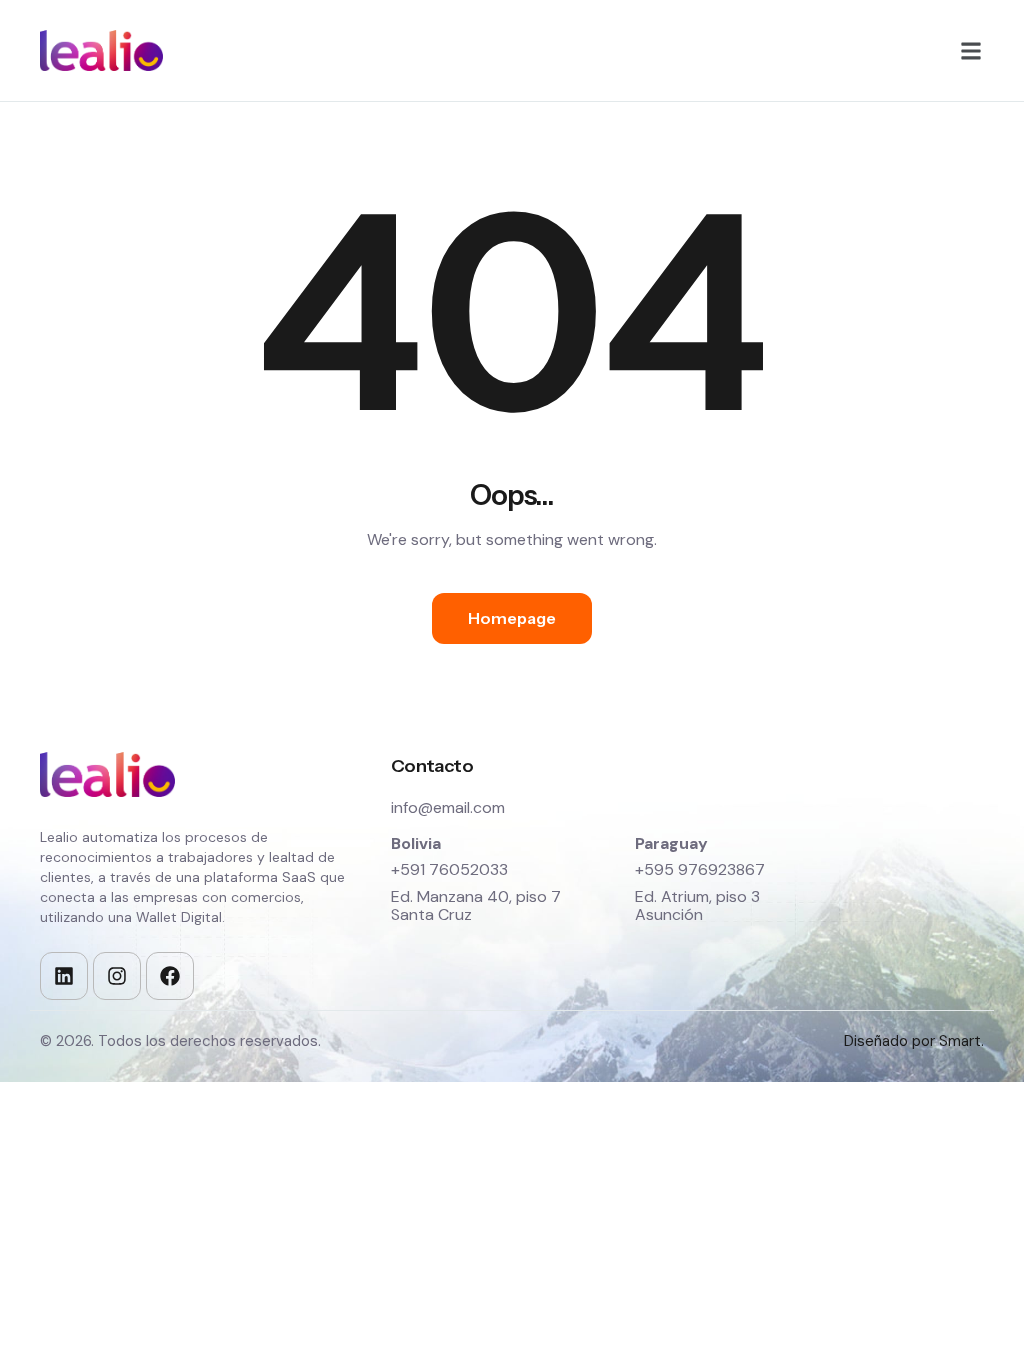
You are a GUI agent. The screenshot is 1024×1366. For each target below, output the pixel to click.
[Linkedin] (64, 976)
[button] (971, 51)
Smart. (961, 1041)
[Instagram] (117, 976)
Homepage (512, 618)
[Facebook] (170, 976)
